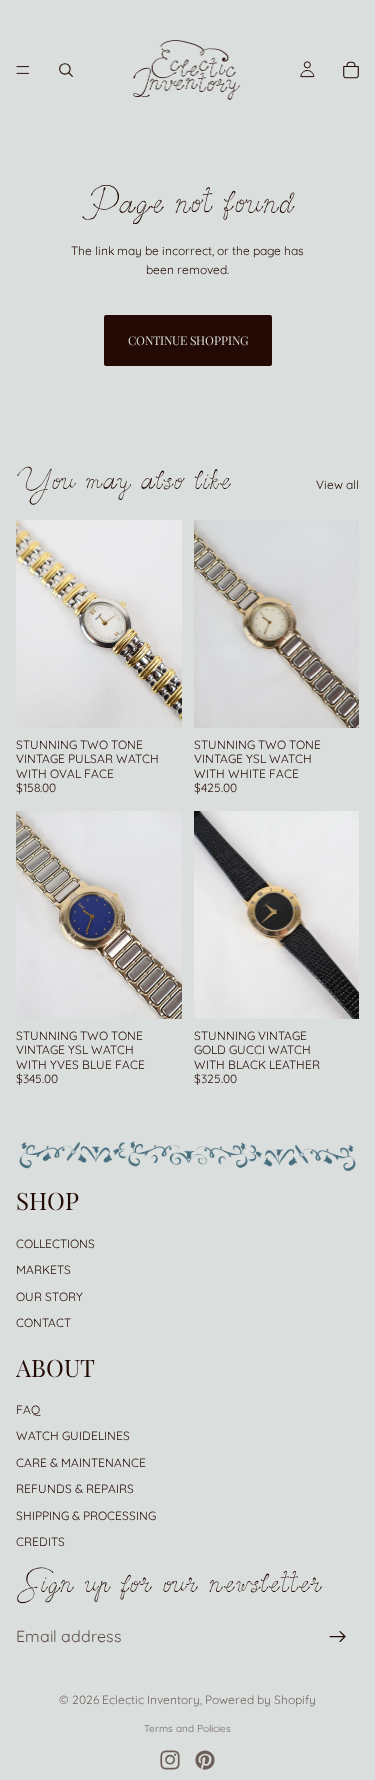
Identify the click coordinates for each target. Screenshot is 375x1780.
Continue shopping (188, 340)
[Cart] (351, 70)
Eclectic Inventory (151, 1699)
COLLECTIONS (55, 1243)
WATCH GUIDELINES (73, 1436)
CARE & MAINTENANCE (81, 1462)
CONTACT (43, 1322)
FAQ (28, 1409)
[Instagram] (170, 1760)
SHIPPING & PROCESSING (86, 1515)
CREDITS (40, 1541)
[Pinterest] (205, 1760)
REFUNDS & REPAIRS (75, 1488)
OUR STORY (49, 1296)
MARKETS (43, 1269)
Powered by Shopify (260, 1699)
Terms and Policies (187, 1728)
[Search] (66, 70)
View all (337, 484)
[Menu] (23, 70)
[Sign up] (338, 1637)
